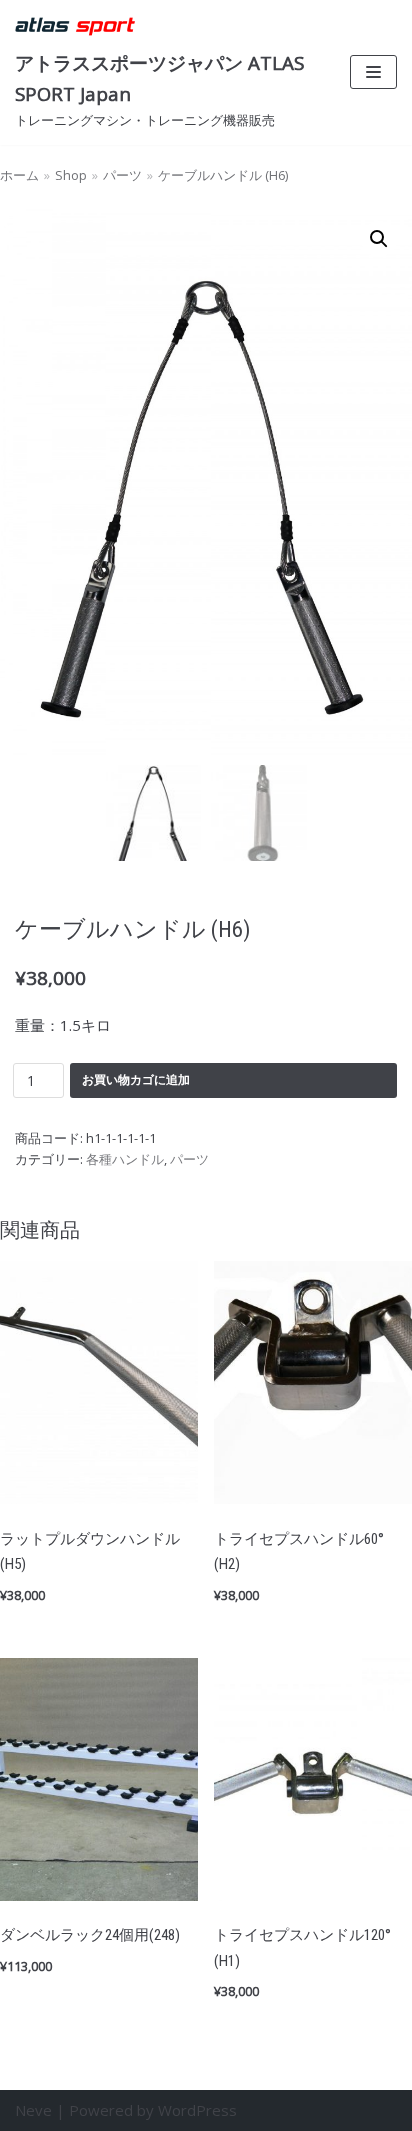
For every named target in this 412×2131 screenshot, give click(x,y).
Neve (33, 2110)
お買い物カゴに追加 (136, 1079)
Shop (71, 175)
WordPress (197, 2110)
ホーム (19, 175)
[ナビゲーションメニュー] (373, 72)
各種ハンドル (125, 1159)
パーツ (122, 175)
